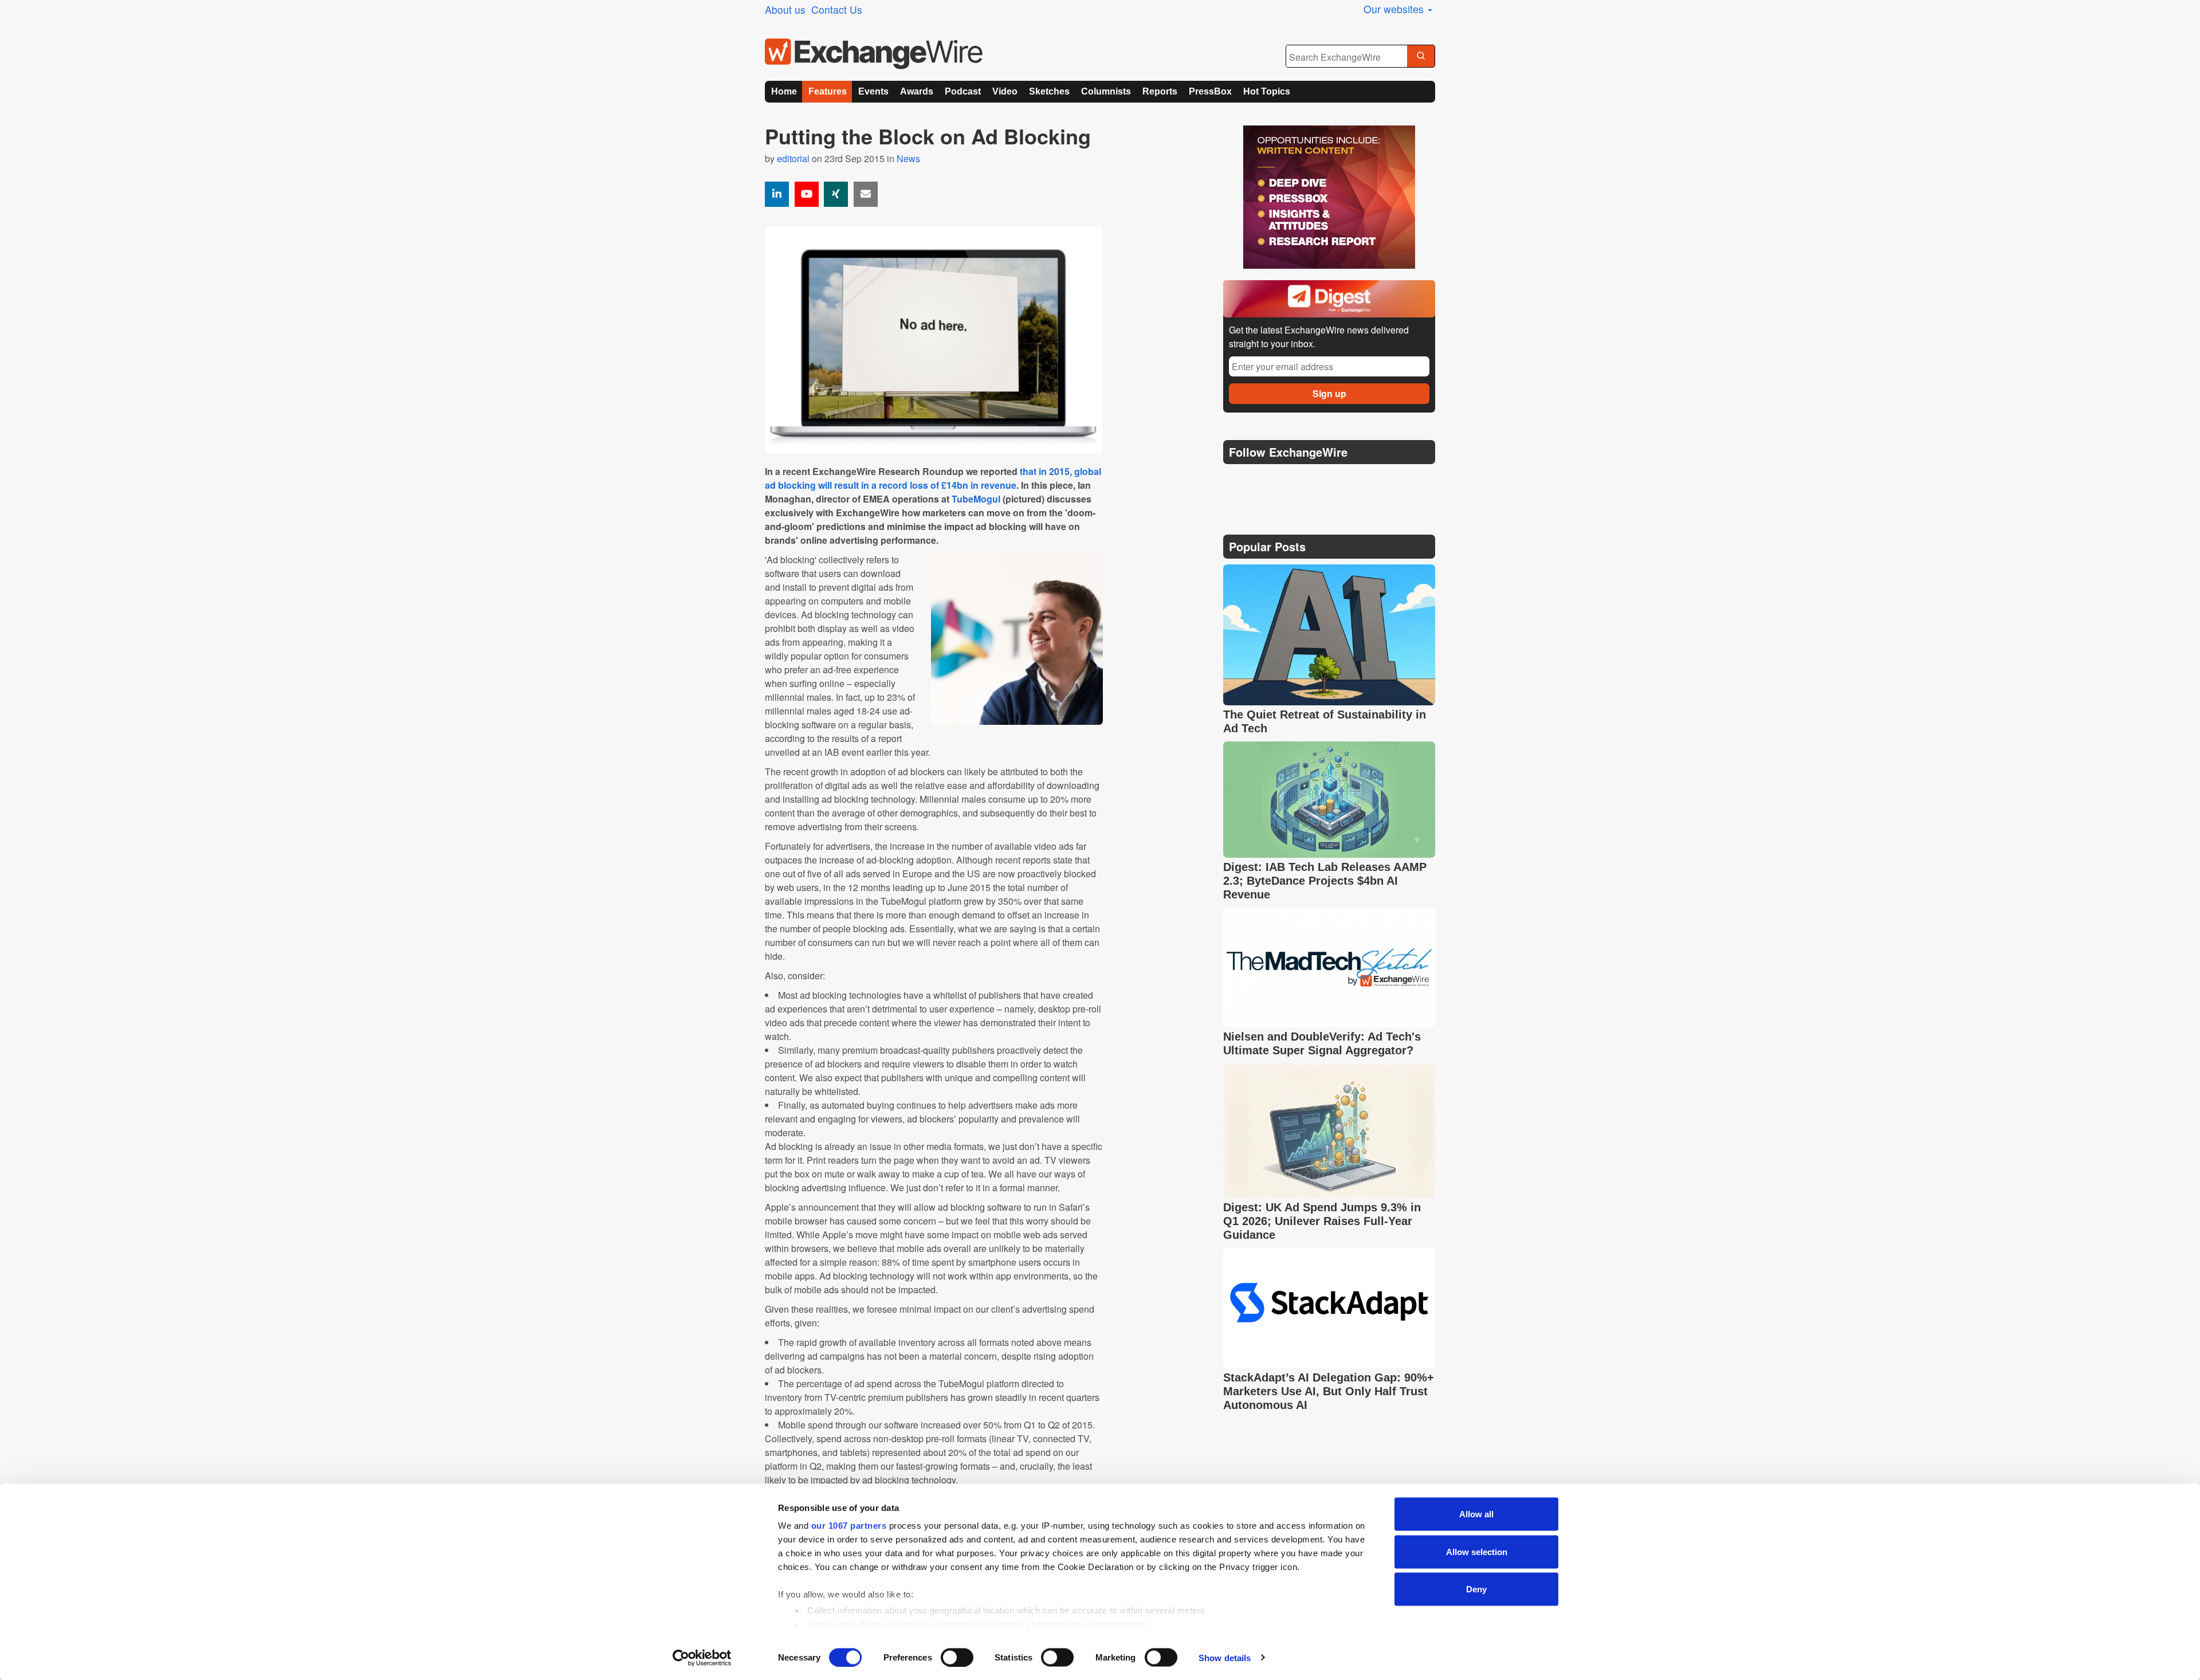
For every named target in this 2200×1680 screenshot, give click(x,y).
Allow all (1476, 1514)
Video (1005, 91)
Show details (1225, 1657)
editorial (793, 158)
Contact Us (837, 9)
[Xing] (836, 194)
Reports (1160, 91)
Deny (1476, 1589)
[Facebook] (1289, 481)
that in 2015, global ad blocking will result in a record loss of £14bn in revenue (933, 478)
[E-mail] (866, 194)
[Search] (1421, 57)
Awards (917, 91)
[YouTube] (807, 194)
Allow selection (1477, 1551)
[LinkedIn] (1316, 481)
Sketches (1049, 91)
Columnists (1106, 91)
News (908, 158)
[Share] (777, 194)
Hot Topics (1267, 91)
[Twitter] (1262, 481)
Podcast (963, 91)
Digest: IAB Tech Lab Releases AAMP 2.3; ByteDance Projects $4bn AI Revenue (1325, 881)
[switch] (957, 1657)
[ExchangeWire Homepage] (874, 54)
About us (785, 9)
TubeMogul (976, 499)
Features (828, 91)
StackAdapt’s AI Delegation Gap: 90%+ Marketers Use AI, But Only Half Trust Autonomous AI (1329, 1391)
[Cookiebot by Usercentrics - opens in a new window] (702, 1658)
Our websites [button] (1395, 9)
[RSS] (1343, 481)
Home (784, 91)
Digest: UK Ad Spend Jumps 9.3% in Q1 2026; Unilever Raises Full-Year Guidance (1322, 1221)
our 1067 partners (849, 1526)
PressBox (1210, 91)
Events (873, 91)
